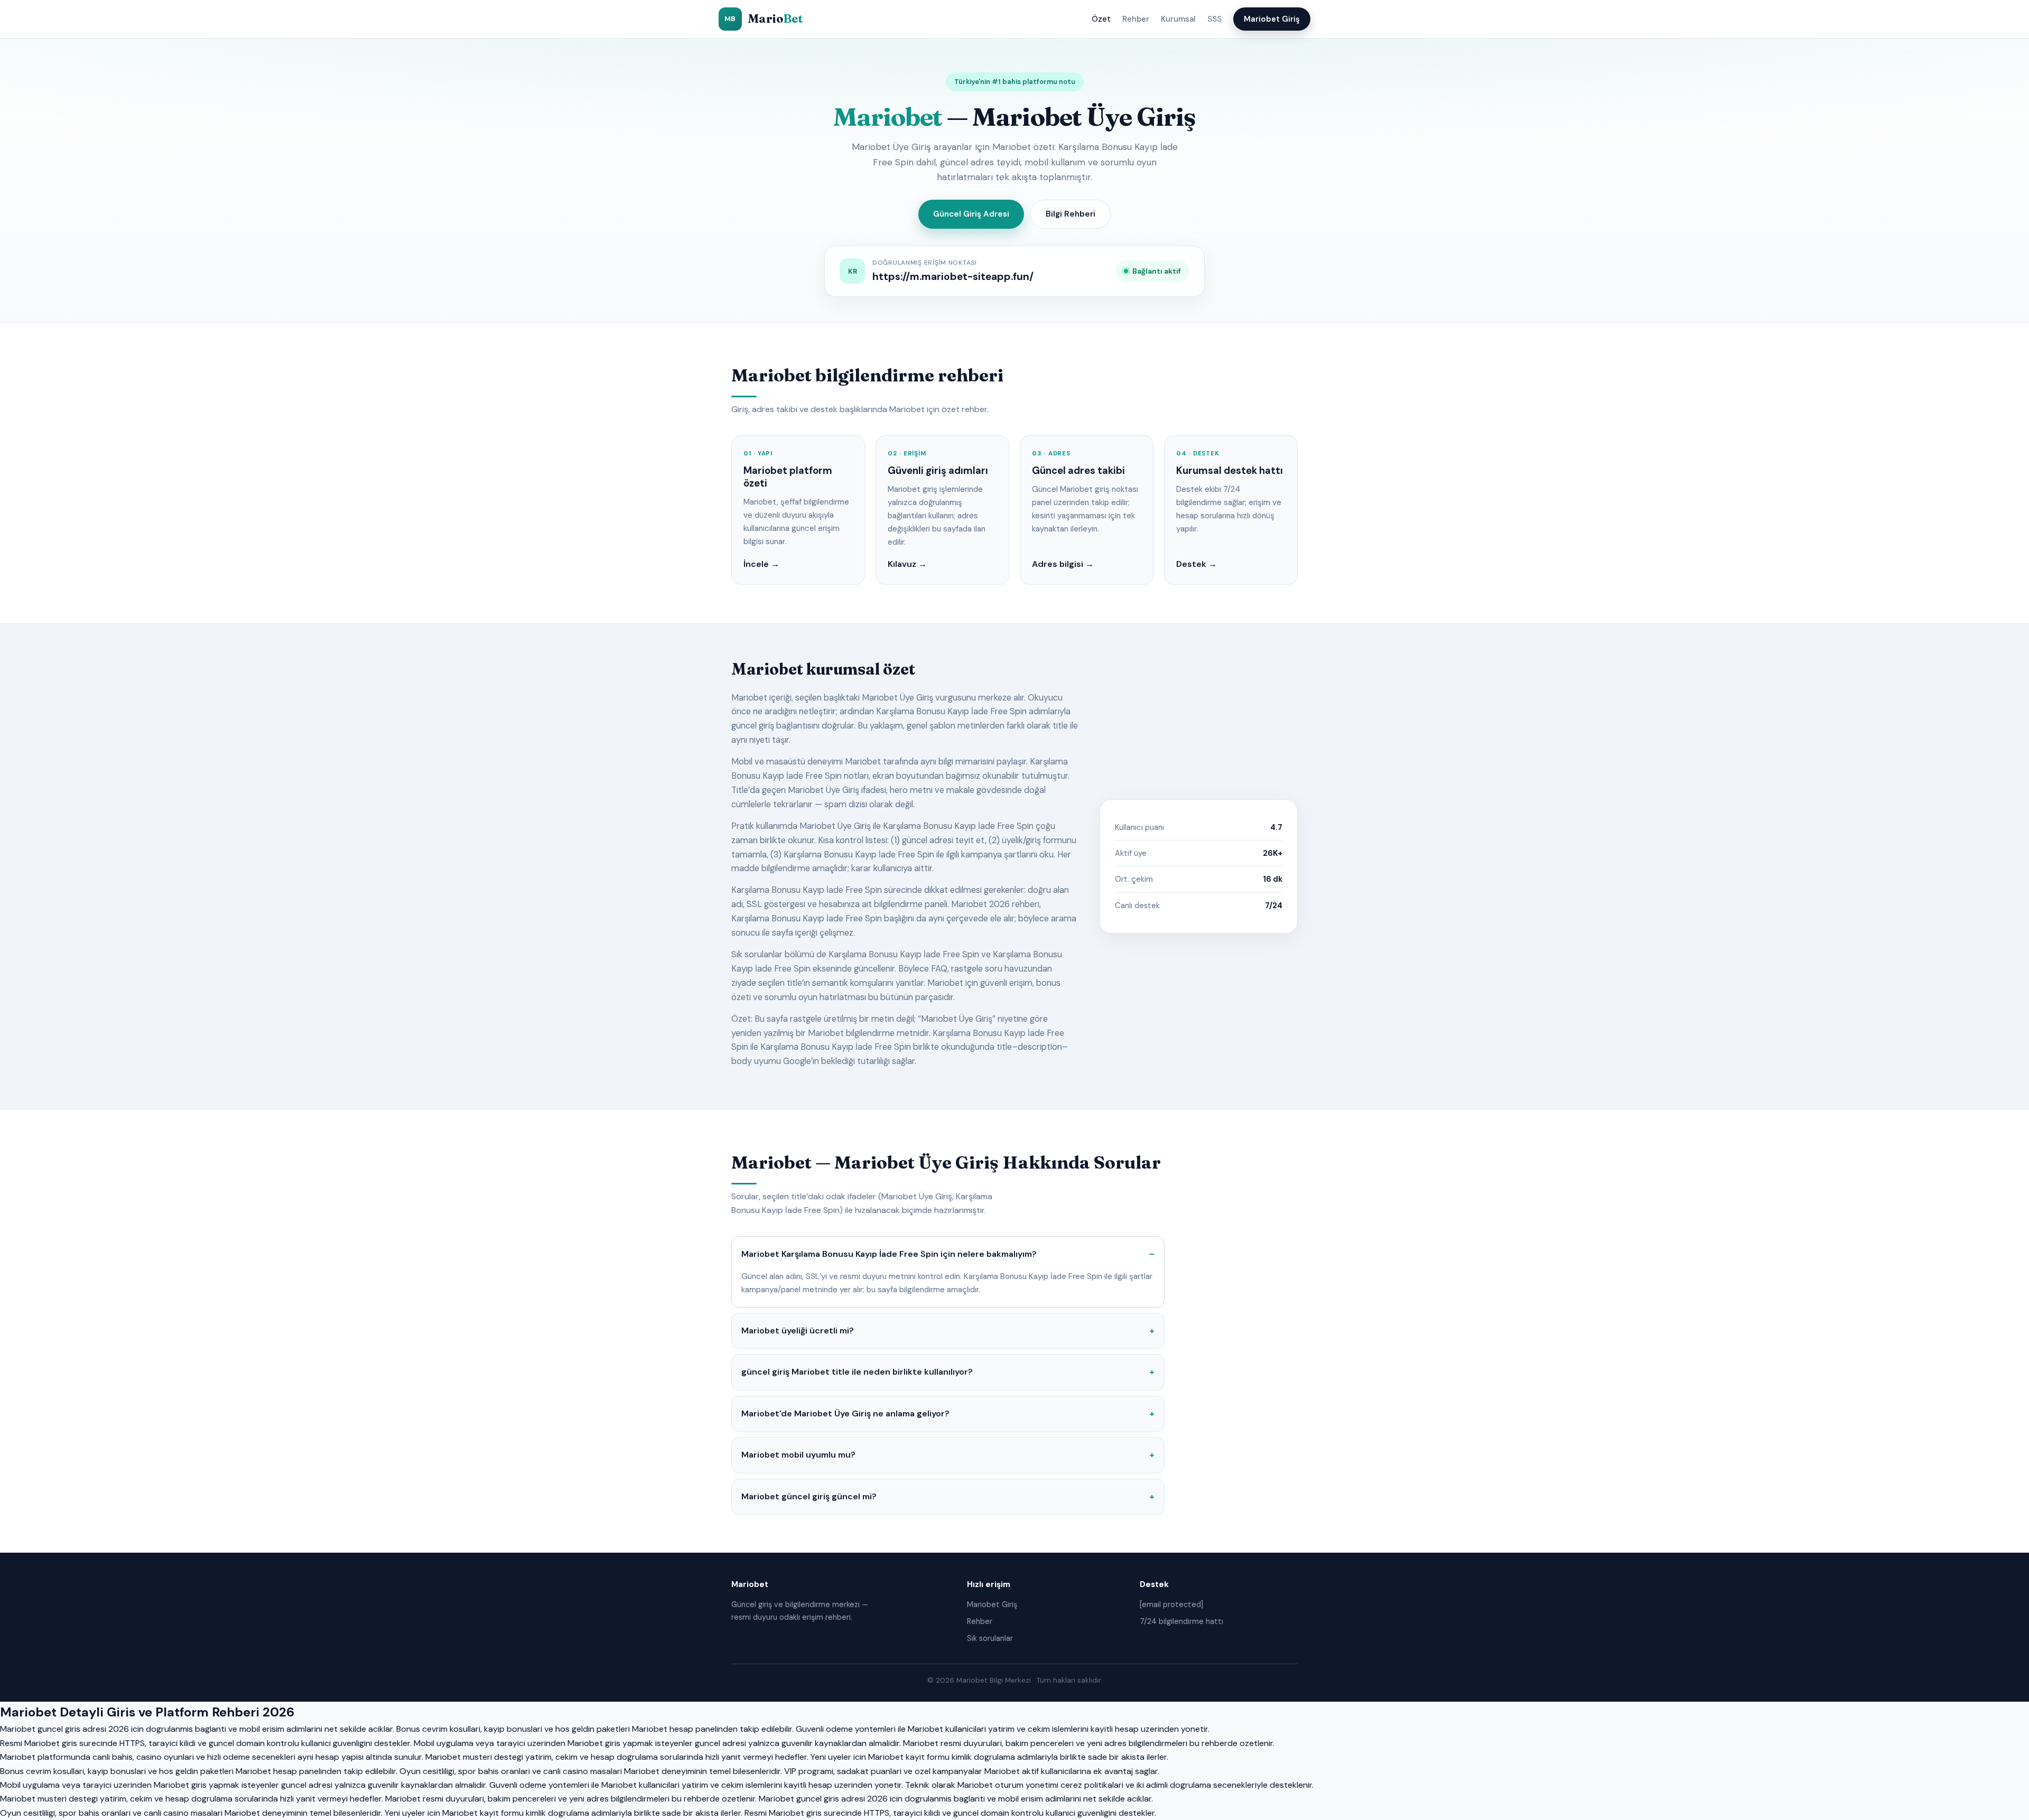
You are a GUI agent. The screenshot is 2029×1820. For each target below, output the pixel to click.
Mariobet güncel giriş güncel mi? (809, 1496)
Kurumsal (1178, 19)
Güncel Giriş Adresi (971, 214)
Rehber (1136, 19)
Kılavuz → (907, 564)
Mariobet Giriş (1272, 19)
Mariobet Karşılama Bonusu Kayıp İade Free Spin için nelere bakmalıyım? (889, 1254)
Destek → (1197, 564)
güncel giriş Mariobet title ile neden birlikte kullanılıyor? (857, 1372)
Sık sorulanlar (990, 1638)
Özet (1101, 19)
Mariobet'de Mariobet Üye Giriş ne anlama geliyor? (845, 1413)
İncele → (761, 564)
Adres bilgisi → (1063, 564)
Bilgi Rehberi (1071, 214)
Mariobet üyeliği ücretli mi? (798, 1331)
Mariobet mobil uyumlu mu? (798, 1455)
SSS (1214, 19)
